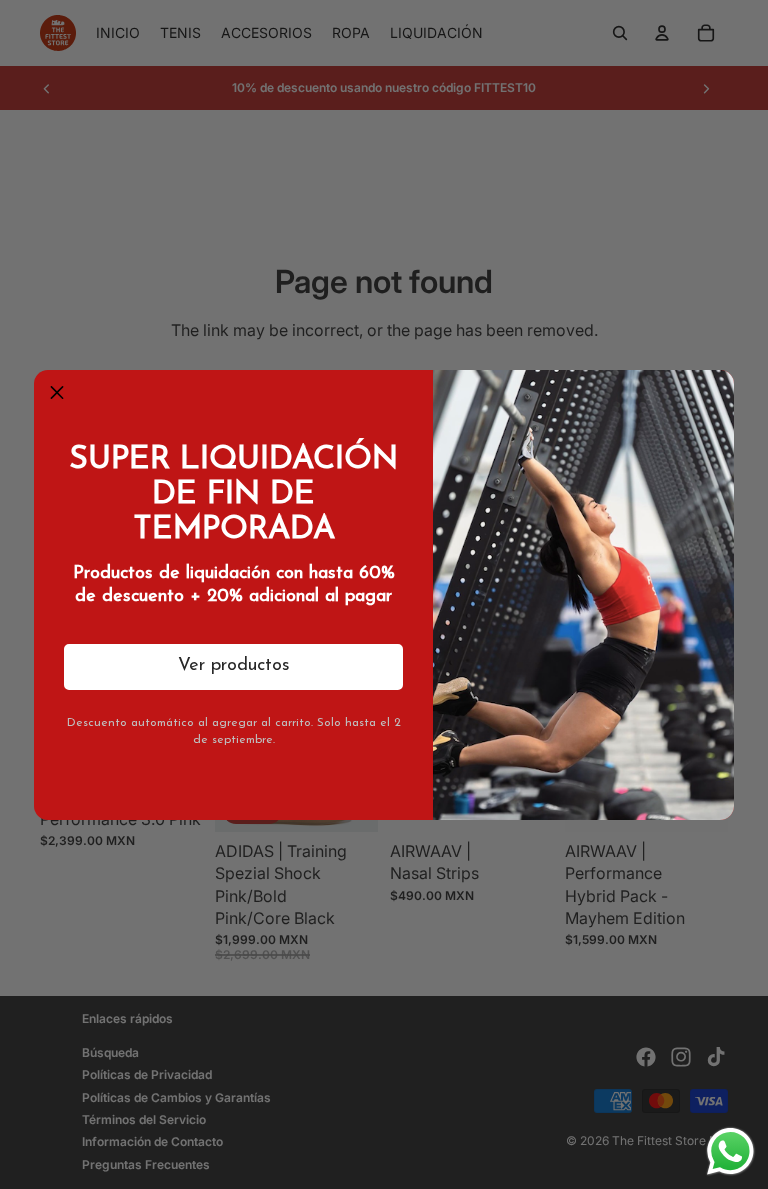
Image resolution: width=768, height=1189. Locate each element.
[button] (57, 393)
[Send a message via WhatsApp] (730, 1151)
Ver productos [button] (234, 666)
